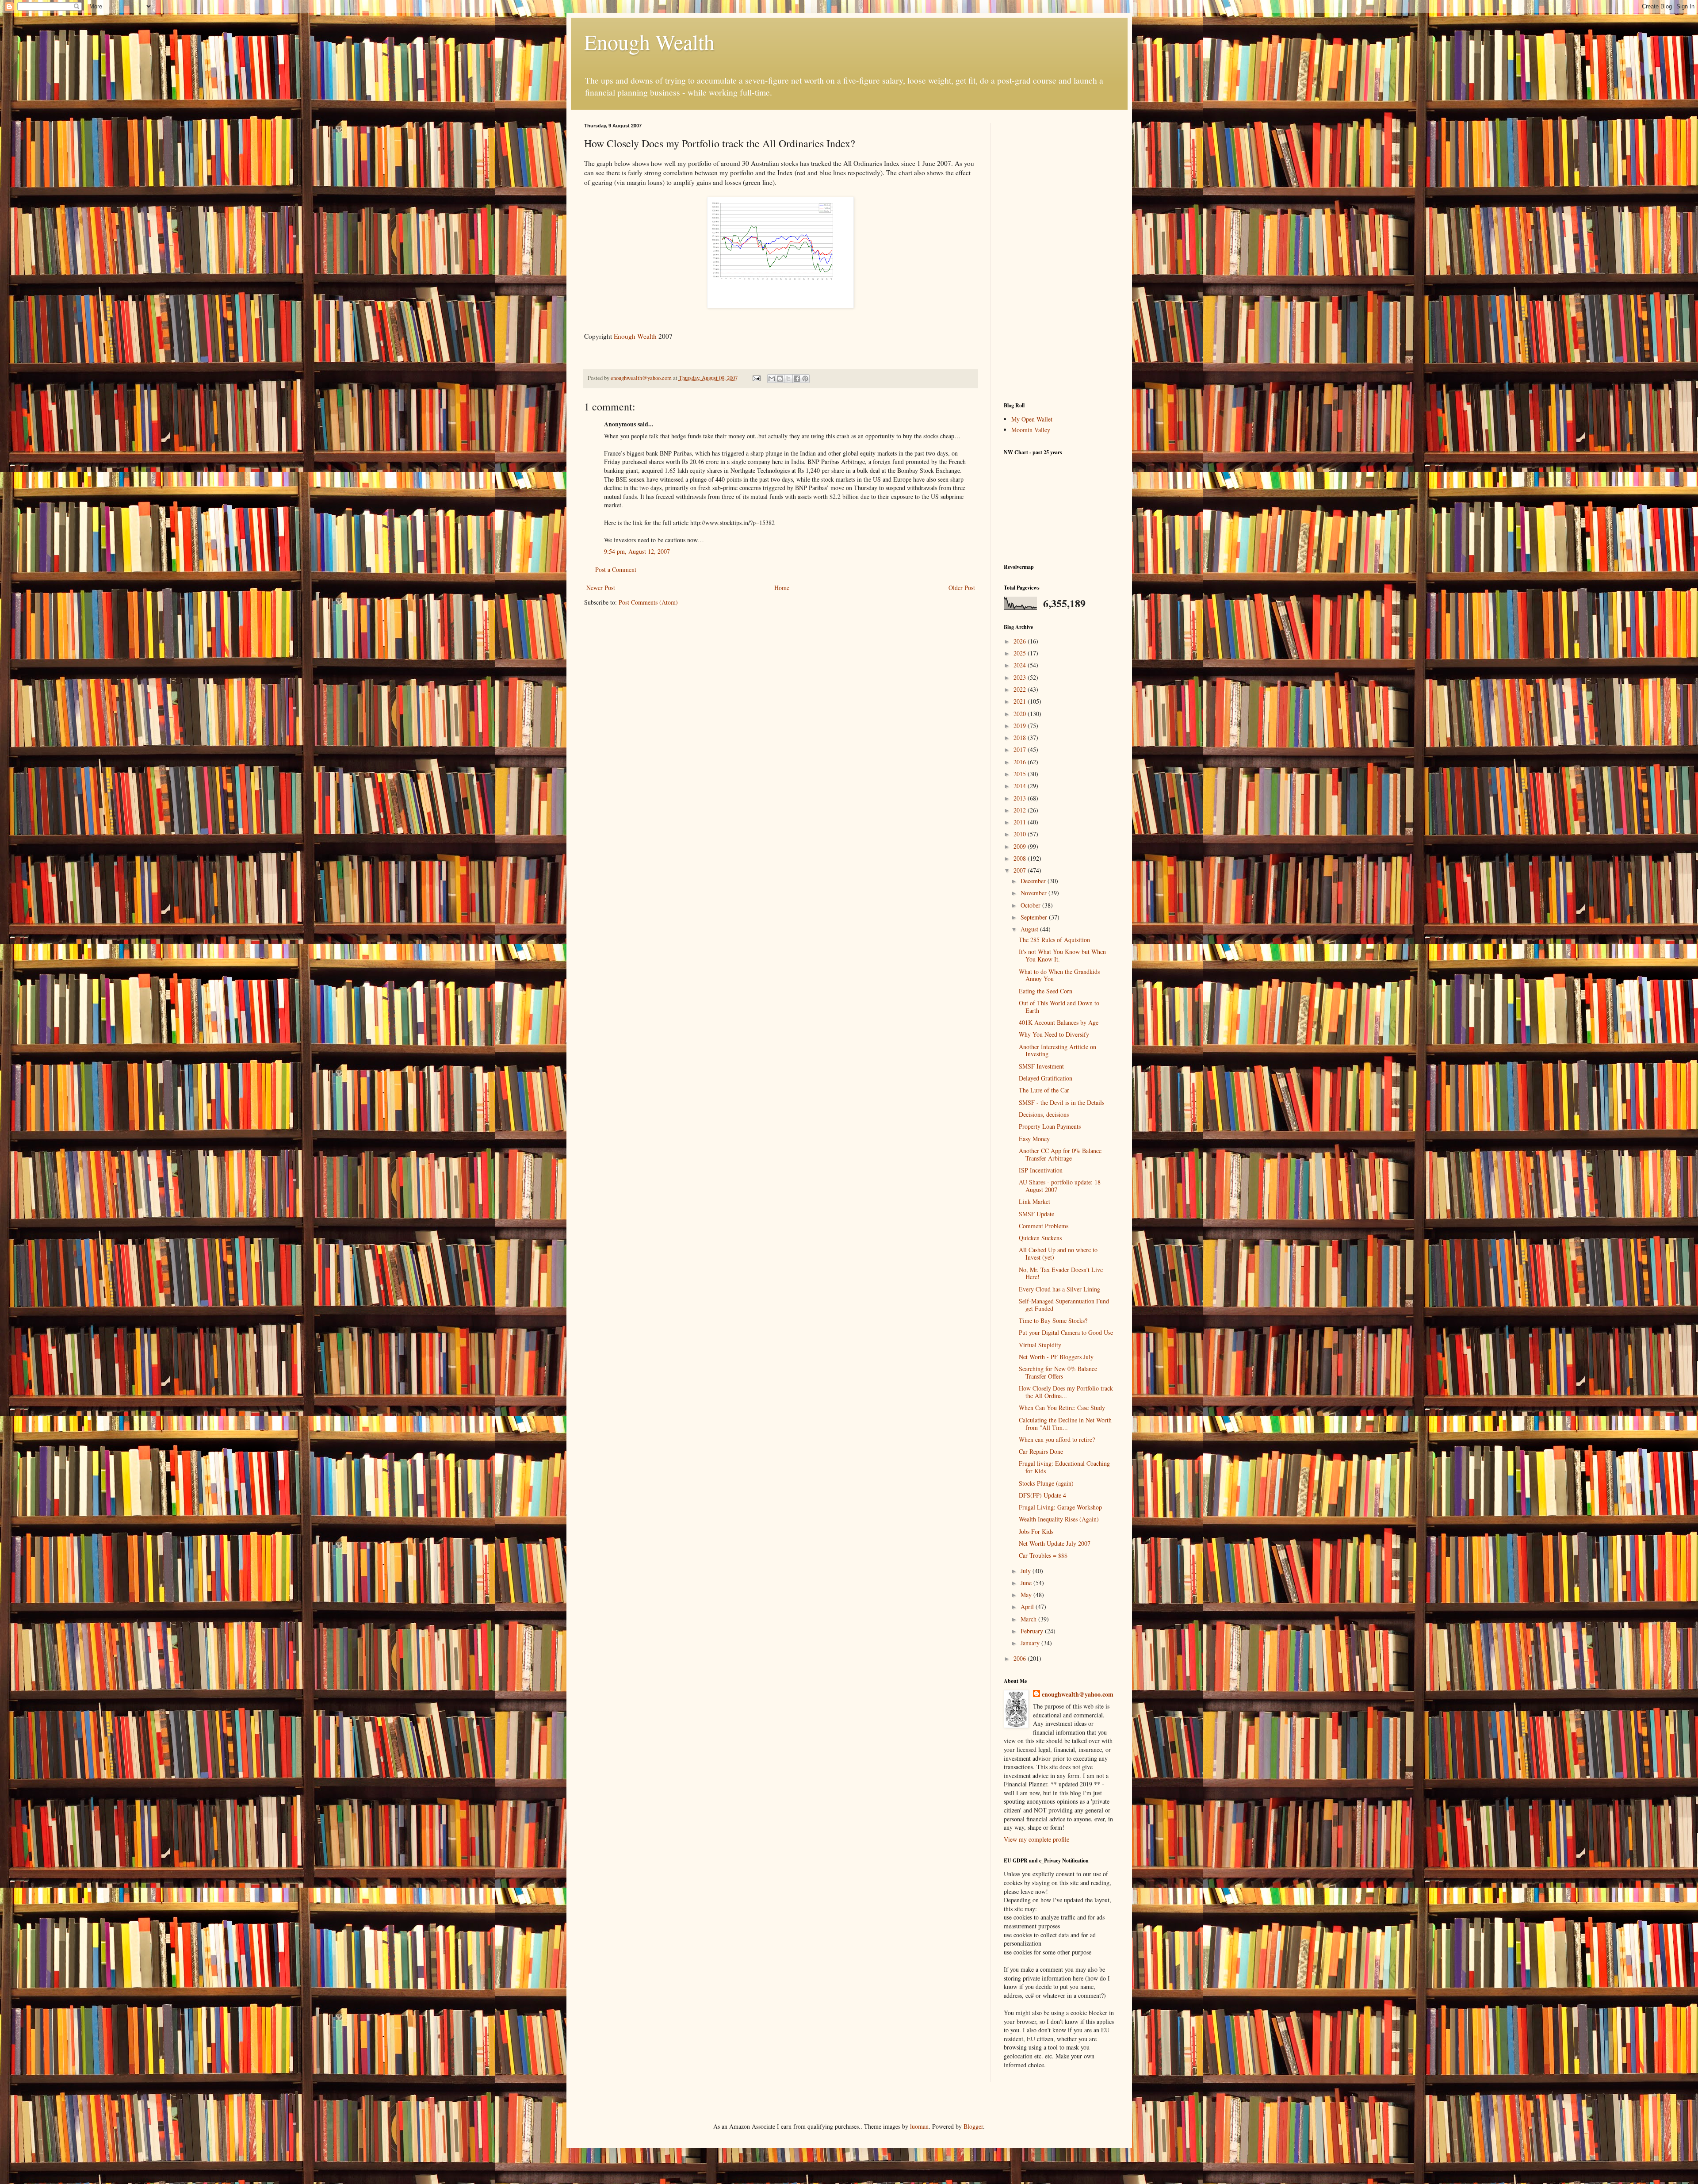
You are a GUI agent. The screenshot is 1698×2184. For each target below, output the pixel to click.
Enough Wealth (649, 42)
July (1027, 1571)
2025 (1021, 653)
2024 (1021, 665)
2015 (1021, 774)
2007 (1021, 870)
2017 (1021, 749)
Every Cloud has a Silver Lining (1059, 1289)
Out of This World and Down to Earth (1059, 1007)
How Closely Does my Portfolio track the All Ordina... (1066, 1392)
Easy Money (1034, 1139)
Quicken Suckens (1040, 1238)
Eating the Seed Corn (1046, 991)
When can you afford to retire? (1057, 1439)
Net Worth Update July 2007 (1055, 1543)
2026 (1021, 641)
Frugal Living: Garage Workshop (1060, 1507)
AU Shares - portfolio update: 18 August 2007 (1060, 1186)
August (1030, 929)
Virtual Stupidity (1040, 1345)
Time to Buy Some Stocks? (1053, 1320)
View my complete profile (1036, 1839)
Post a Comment (616, 569)
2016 (1021, 762)
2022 (1021, 689)
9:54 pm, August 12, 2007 (637, 551)
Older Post (962, 588)
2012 (1021, 810)
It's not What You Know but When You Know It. (1062, 955)
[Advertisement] (1059, 256)
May (1027, 1595)
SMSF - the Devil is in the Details (1061, 1102)
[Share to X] (788, 379)
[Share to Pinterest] (805, 379)
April (1028, 1607)
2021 (1021, 701)
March (1029, 1619)
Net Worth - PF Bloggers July (1056, 1357)
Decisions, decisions (1044, 1114)
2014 (1021, 786)
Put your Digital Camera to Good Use (1066, 1332)
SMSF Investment (1041, 1066)
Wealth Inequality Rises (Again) (1059, 1519)
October (1031, 905)
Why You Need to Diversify (1054, 1034)
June (1027, 1583)
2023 (1021, 677)
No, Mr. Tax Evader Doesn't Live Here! (1061, 1273)
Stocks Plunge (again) (1046, 1483)
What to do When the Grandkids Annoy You (1059, 975)
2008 (1021, 858)
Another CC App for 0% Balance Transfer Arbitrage (1060, 1154)
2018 (1021, 738)
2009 (1021, 846)
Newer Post (601, 588)
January (1031, 1643)
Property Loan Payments (1050, 1126)
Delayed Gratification (1046, 1078)
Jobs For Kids (1036, 1531)
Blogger (973, 2126)
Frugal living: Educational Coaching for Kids (1064, 1467)
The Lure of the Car (1044, 1090)
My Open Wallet (1032, 419)
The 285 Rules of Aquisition (1054, 940)
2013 (1021, 798)
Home (782, 588)
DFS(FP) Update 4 (1042, 1495)
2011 (1021, 822)
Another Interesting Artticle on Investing (1057, 1050)
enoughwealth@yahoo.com (1078, 1694)
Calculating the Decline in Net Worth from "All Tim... (1065, 1424)
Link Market (1034, 1201)
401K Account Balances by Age (1059, 1022)
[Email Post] (756, 378)
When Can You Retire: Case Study (1062, 1408)
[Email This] (772, 379)
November (1034, 893)
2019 (1021, 726)
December (1034, 881)
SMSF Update (1036, 1214)
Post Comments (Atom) (648, 602)
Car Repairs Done (1041, 1451)
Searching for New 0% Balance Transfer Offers (1058, 1372)
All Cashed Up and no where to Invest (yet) (1058, 1253)
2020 (1021, 714)
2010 (1021, 834)
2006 (1021, 1658)
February (1033, 1631)
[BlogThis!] (780, 379)
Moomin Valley (1031, 430)
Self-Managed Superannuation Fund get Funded (1064, 1305)
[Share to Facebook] (797, 379)
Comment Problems (1044, 1226)
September (1035, 917)
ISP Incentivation (1041, 1170)
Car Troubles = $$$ (1043, 1555)
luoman (919, 2126)
